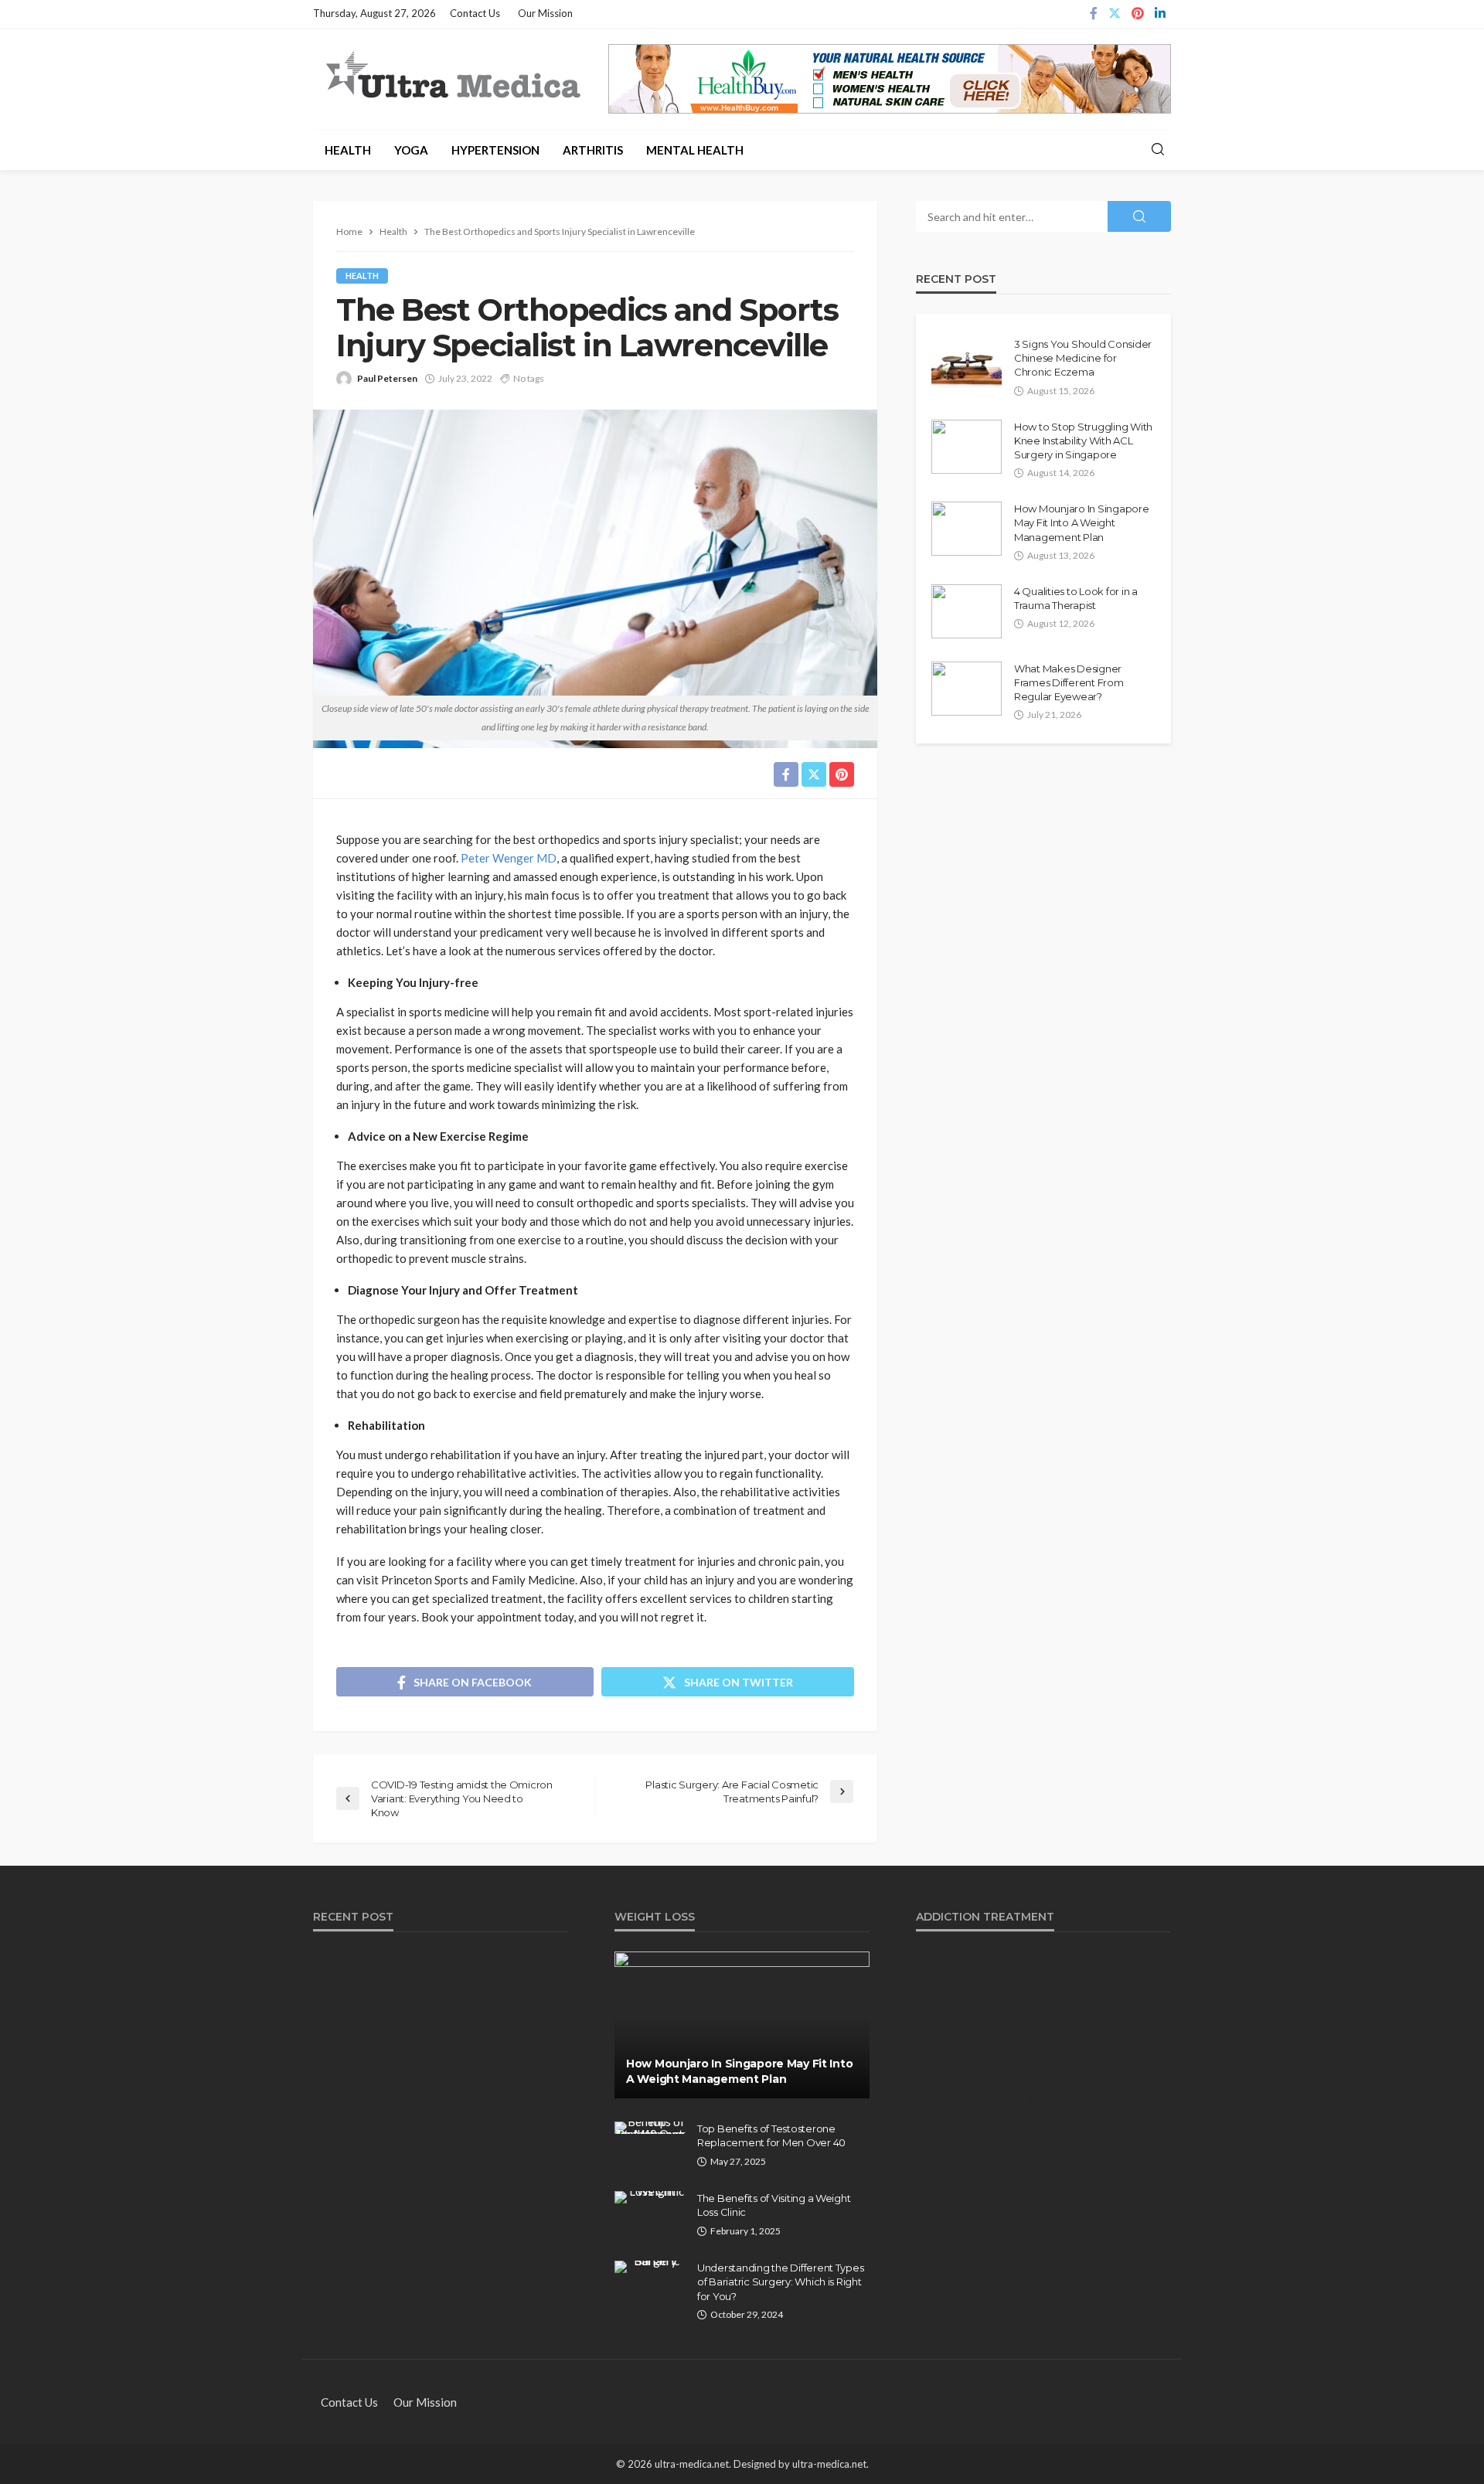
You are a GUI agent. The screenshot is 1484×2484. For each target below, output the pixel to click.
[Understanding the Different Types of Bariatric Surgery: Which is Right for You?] (650, 2267)
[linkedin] (1160, 14)
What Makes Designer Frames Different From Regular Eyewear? (1069, 682)
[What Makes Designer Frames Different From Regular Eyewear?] (967, 689)
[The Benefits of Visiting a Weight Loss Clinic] (650, 2197)
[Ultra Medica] (452, 77)
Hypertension (495, 150)
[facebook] (1094, 14)
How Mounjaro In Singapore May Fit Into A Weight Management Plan (1082, 522)
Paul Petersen (387, 378)
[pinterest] (1138, 14)
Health (348, 150)
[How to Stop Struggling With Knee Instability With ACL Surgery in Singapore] (967, 447)
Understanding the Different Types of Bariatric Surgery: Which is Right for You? (780, 2282)
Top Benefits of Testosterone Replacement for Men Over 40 (771, 2135)
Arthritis (593, 150)
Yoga (411, 150)
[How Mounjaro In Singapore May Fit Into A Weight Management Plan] (967, 529)
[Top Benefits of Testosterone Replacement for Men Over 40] (650, 2128)
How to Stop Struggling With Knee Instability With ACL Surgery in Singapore (1083, 441)
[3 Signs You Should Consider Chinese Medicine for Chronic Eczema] (967, 364)
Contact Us (475, 13)
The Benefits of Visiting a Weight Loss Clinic (774, 2205)
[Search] (1158, 150)
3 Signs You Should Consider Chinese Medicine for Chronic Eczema (1083, 358)
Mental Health (695, 150)
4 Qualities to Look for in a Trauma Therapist (1076, 598)
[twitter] (1115, 14)
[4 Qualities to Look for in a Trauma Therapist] (967, 611)
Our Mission (545, 13)
